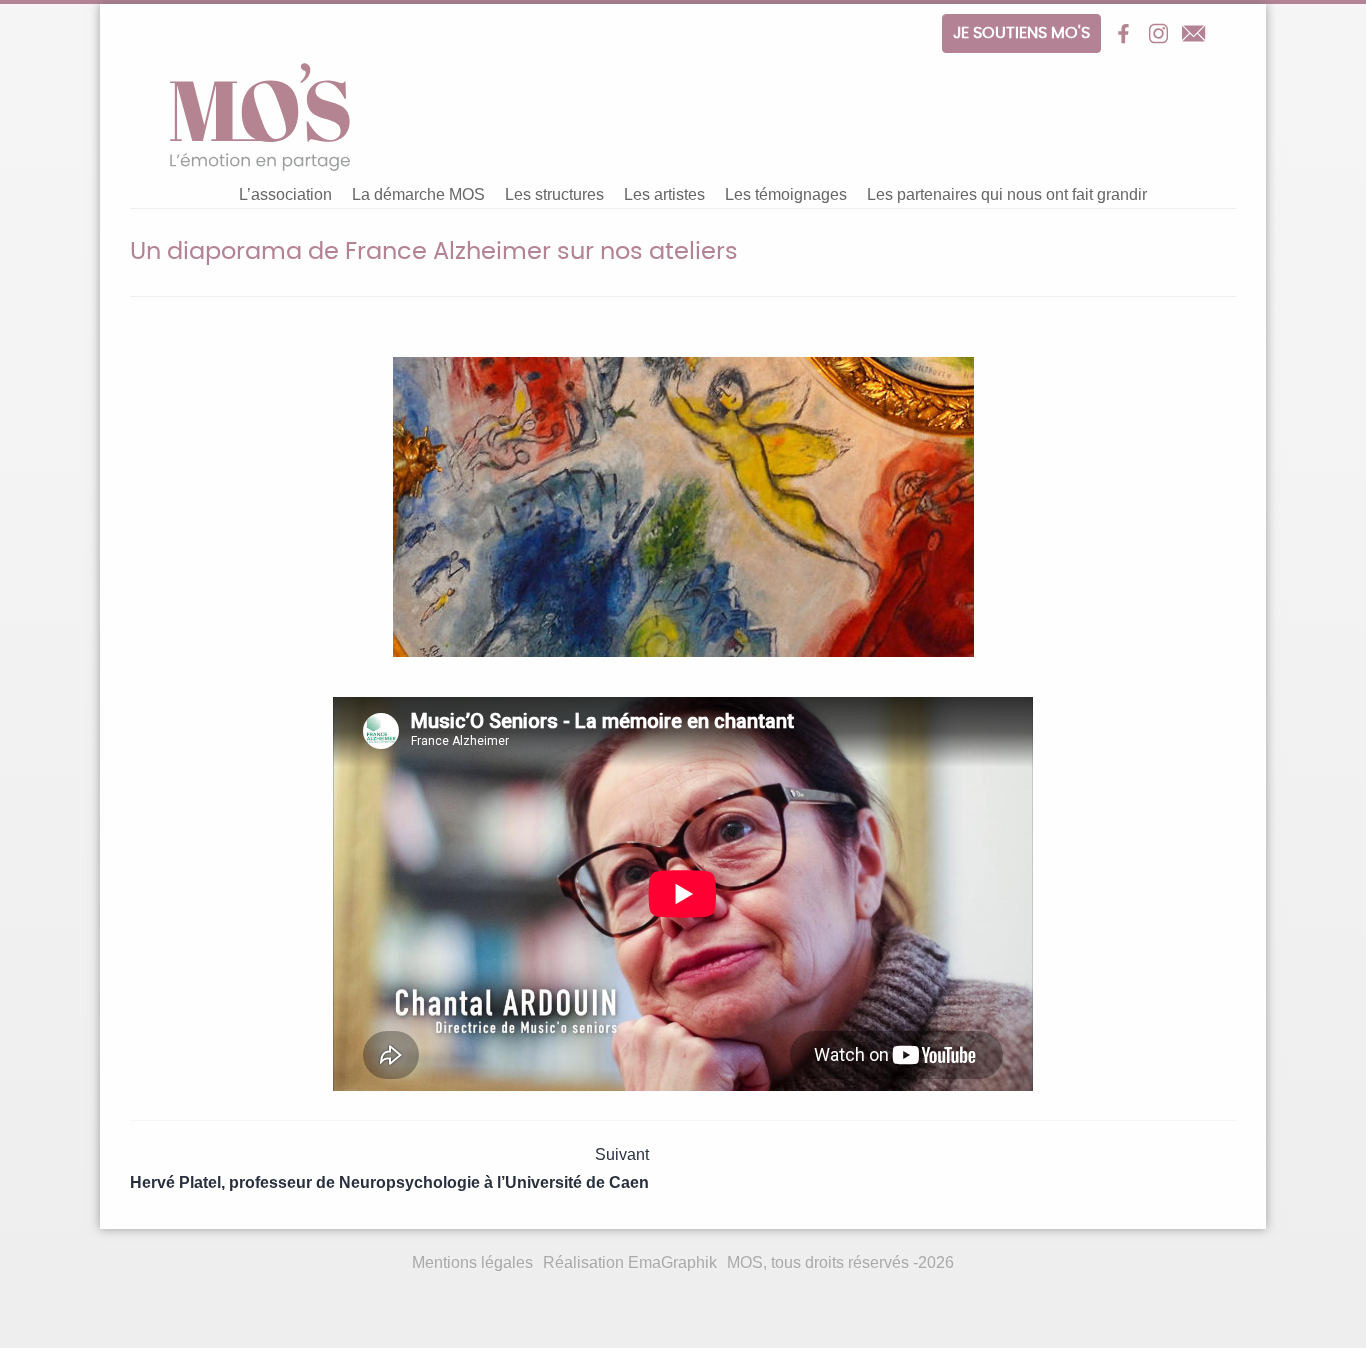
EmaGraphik (672, 1262)
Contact (1193, 33)
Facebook (1123, 33)
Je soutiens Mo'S (1021, 33)
